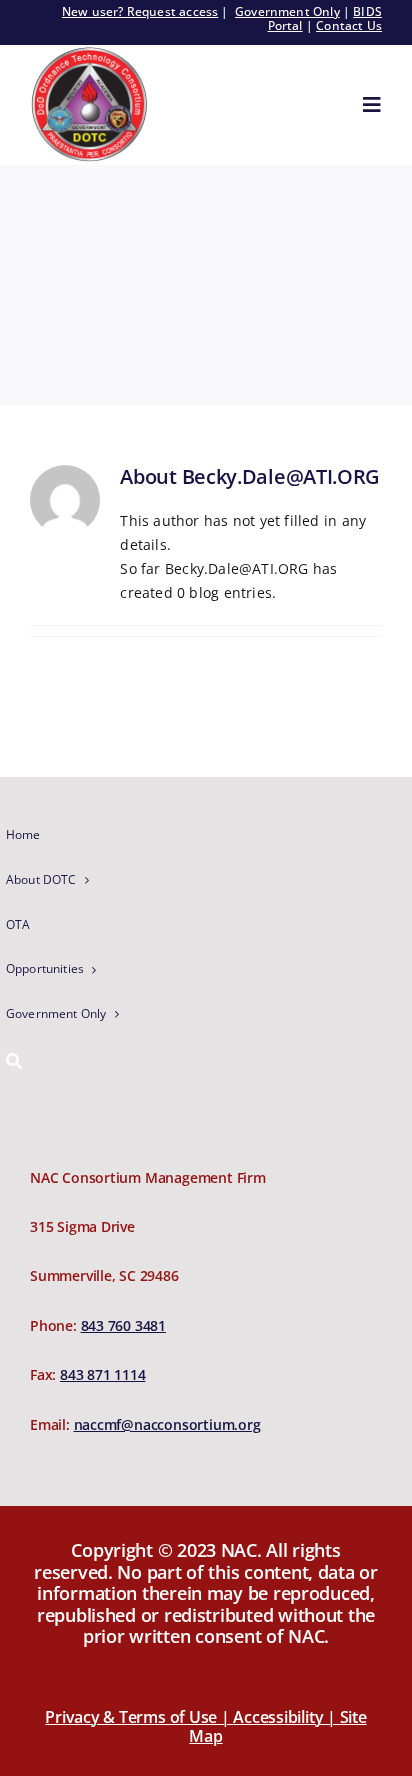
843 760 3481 (123, 1325)
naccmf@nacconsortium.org (167, 1424)
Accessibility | (286, 1717)
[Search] (103, 1063)
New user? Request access (140, 11)
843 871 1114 (102, 1374)
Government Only (287, 11)
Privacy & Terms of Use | (139, 1717)
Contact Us (349, 25)
